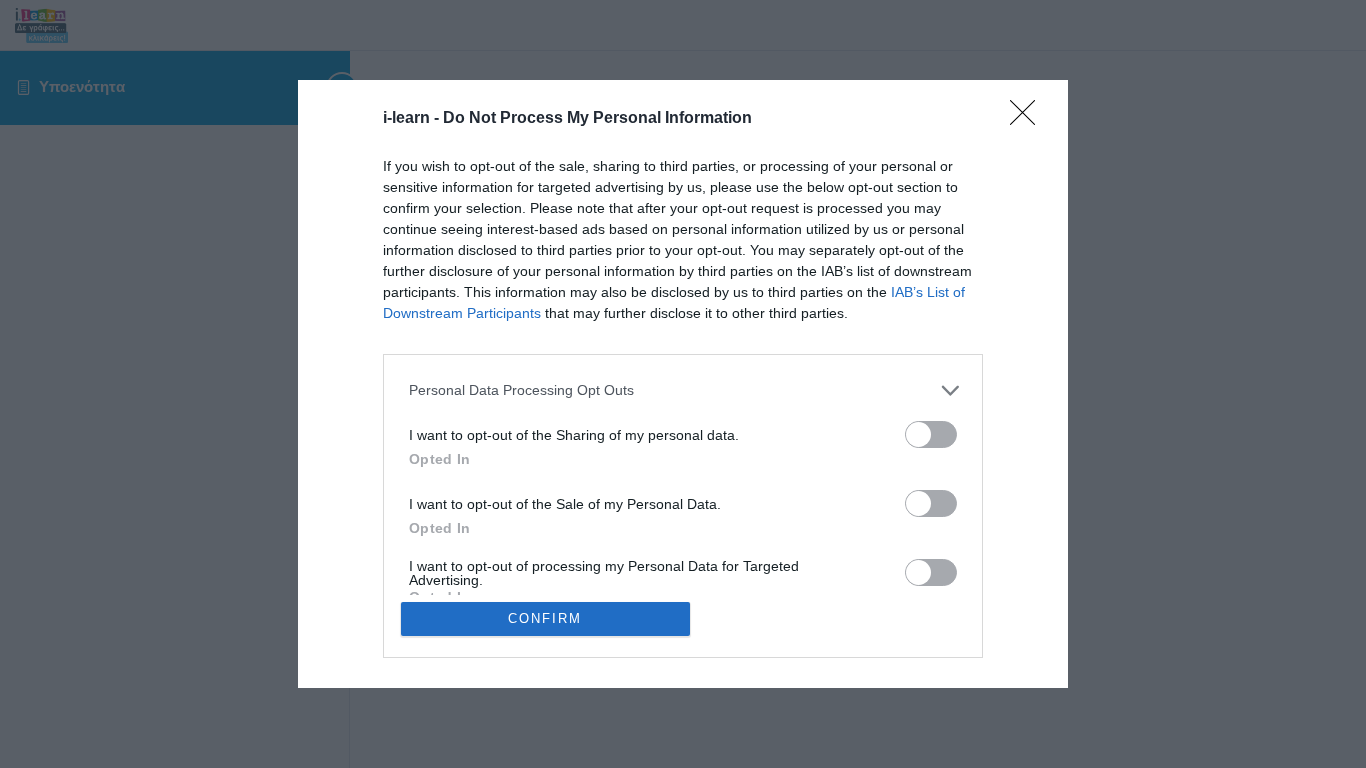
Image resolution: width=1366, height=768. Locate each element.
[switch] (931, 434)
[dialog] (683, 384)
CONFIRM (545, 618)
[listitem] (683, 390)
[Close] (1029, 119)
